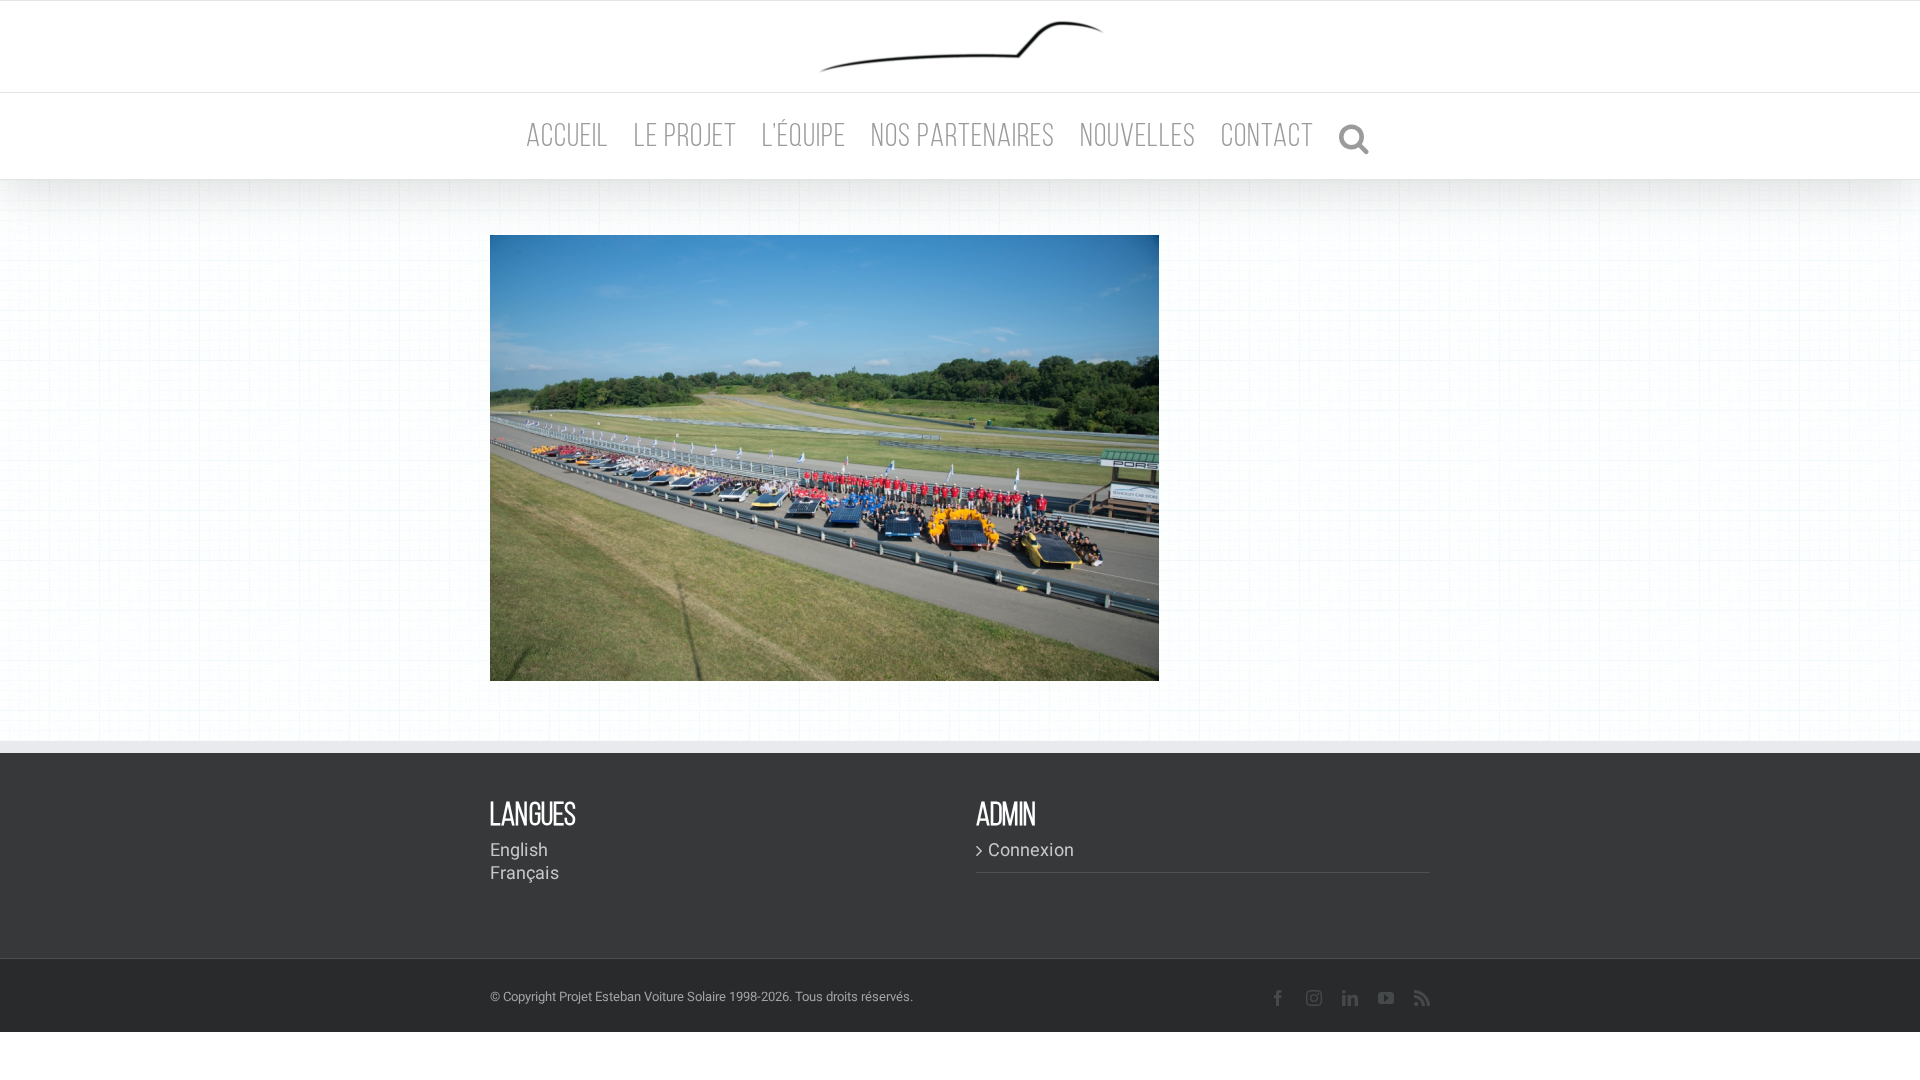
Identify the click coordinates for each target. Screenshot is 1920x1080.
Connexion (1031, 851)
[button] (1354, 136)
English (519, 850)
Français (524, 873)
